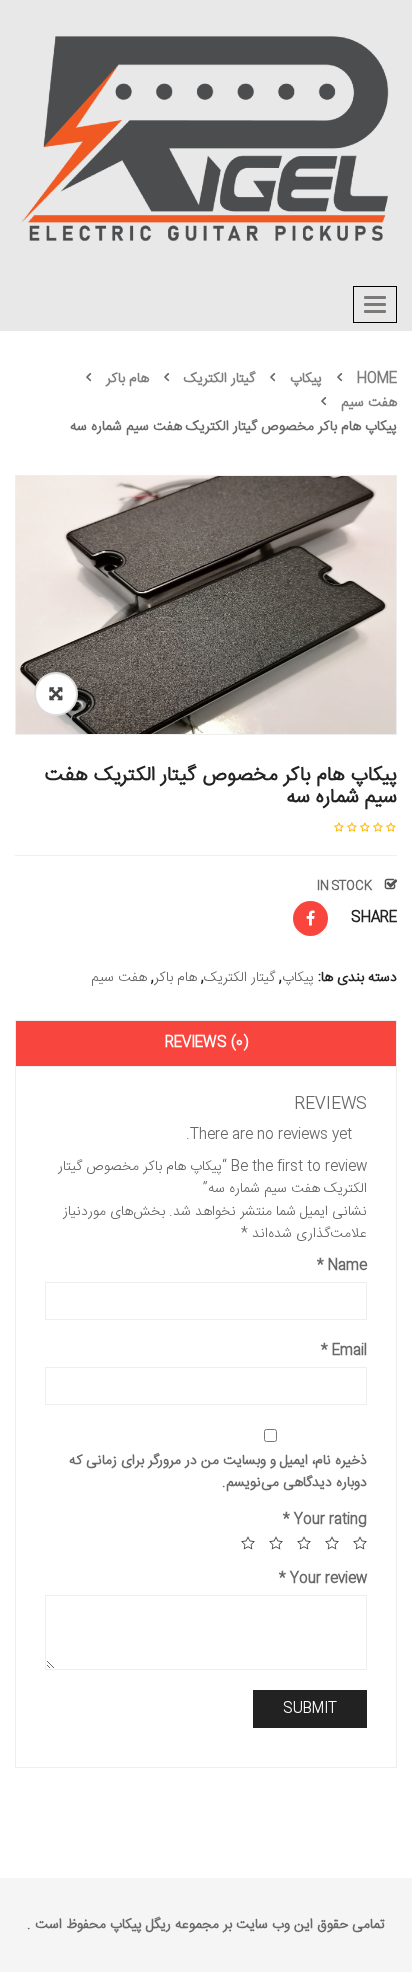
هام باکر (127, 379)
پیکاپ (306, 379)
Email (344, 1351)
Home (377, 379)
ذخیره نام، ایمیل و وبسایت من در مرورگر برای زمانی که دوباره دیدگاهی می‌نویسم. (218, 1472)
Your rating (325, 1520)
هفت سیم (369, 403)
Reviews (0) (206, 1043)
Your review (323, 1579)
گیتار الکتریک (219, 379)
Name (342, 1266)
